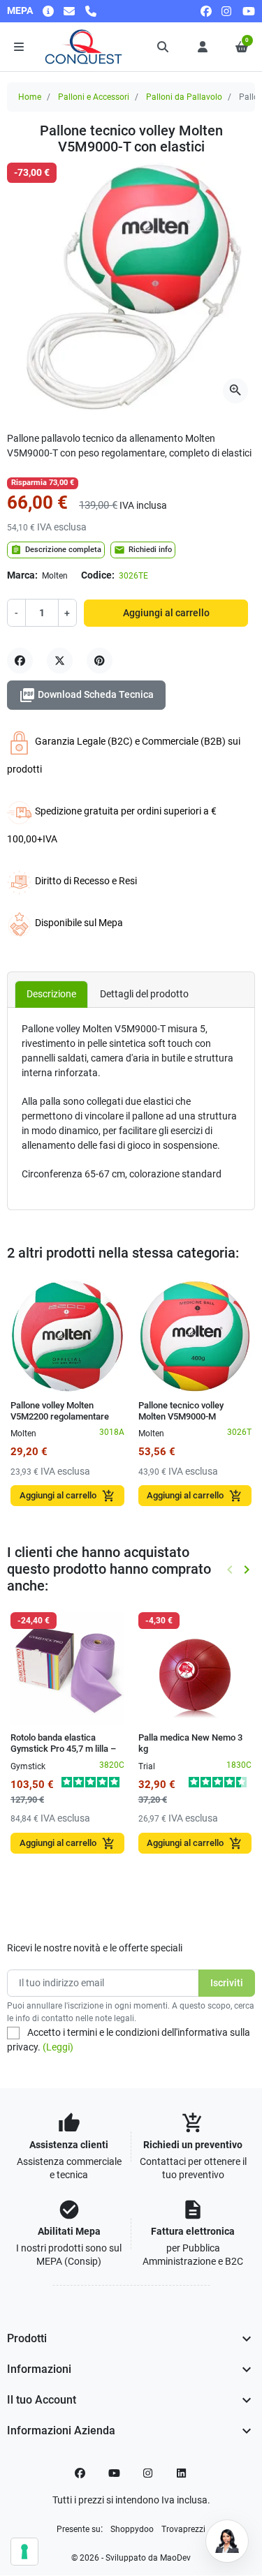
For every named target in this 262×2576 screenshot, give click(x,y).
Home (30, 97)
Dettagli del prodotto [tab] (144, 994)
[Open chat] (227, 2541)
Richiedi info (143, 550)
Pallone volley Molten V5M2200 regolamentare (60, 1411)
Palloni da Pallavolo (184, 97)
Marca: (22, 575)
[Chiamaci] (91, 11)
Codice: (98, 575)
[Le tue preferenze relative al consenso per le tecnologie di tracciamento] (24, 2552)
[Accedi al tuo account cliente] (203, 47)
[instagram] (227, 11)
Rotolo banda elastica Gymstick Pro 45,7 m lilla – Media (63, 1749)
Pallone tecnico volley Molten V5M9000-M (181, 1411)
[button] (163, 47)
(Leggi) (58, 2047)
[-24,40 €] (67, 1668)
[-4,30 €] (195, 1668)
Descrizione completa (56, 550)
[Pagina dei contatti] (48, 11)
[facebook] (206, 11)
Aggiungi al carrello (166, 613)
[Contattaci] (69, 11)
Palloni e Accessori (94, 97)
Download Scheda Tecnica (86, 695)
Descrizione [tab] (51, 994)
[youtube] (249, 11)
